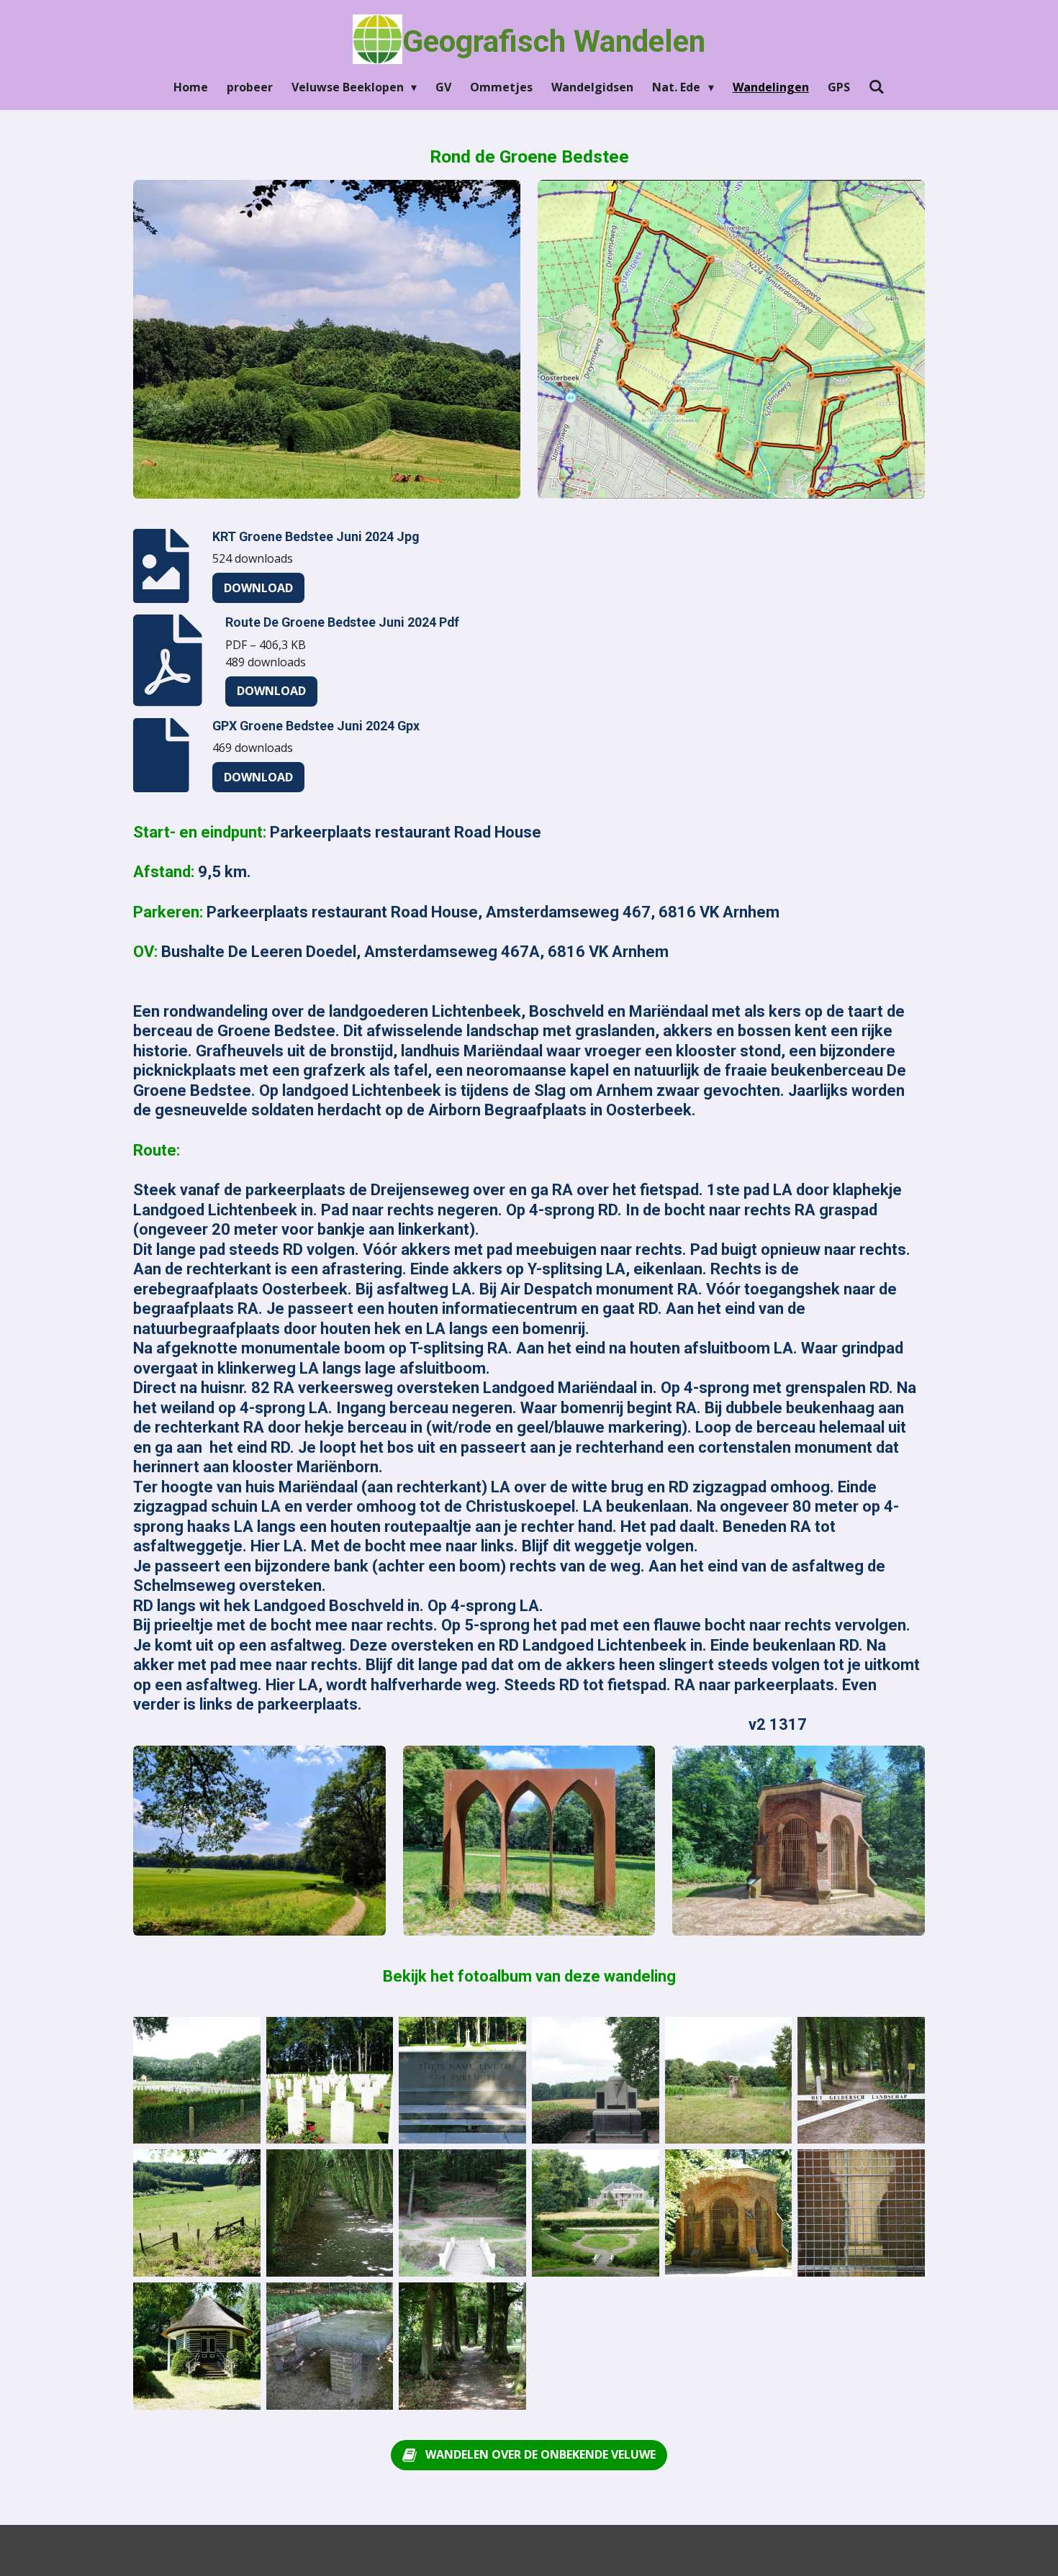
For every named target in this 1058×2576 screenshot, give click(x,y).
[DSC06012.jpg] (462, 2213)
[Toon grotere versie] (327, 340)
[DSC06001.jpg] (729, 2081)
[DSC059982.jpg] (596, 2081)
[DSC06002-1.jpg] (861, 2081)
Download (258, 588)
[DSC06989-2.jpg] (861, 2213)
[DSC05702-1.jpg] (330, 2346)
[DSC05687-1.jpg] (197, 2213)
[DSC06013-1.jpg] (596, 2213)
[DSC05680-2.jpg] (197, 2346)
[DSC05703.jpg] (729, 2213)
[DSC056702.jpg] (462, 2081)
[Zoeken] (877, 86)
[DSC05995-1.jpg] (197, 2081)
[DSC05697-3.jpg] (330, 2213)
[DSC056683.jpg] (330, 2081)
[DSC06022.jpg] (462, 2346)
